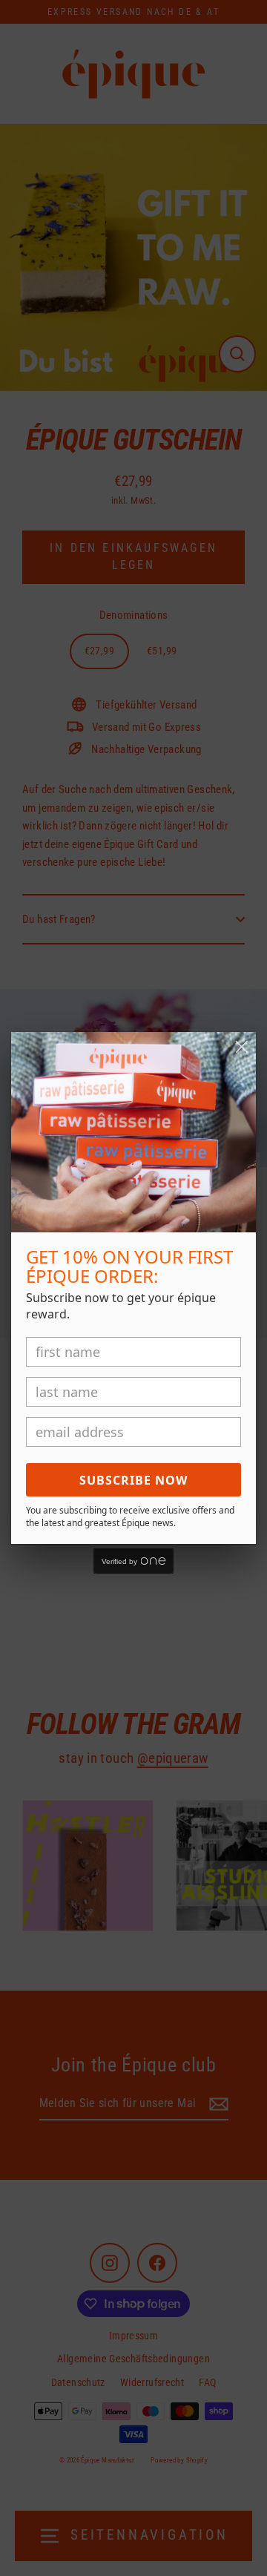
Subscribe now (133, 1480)
